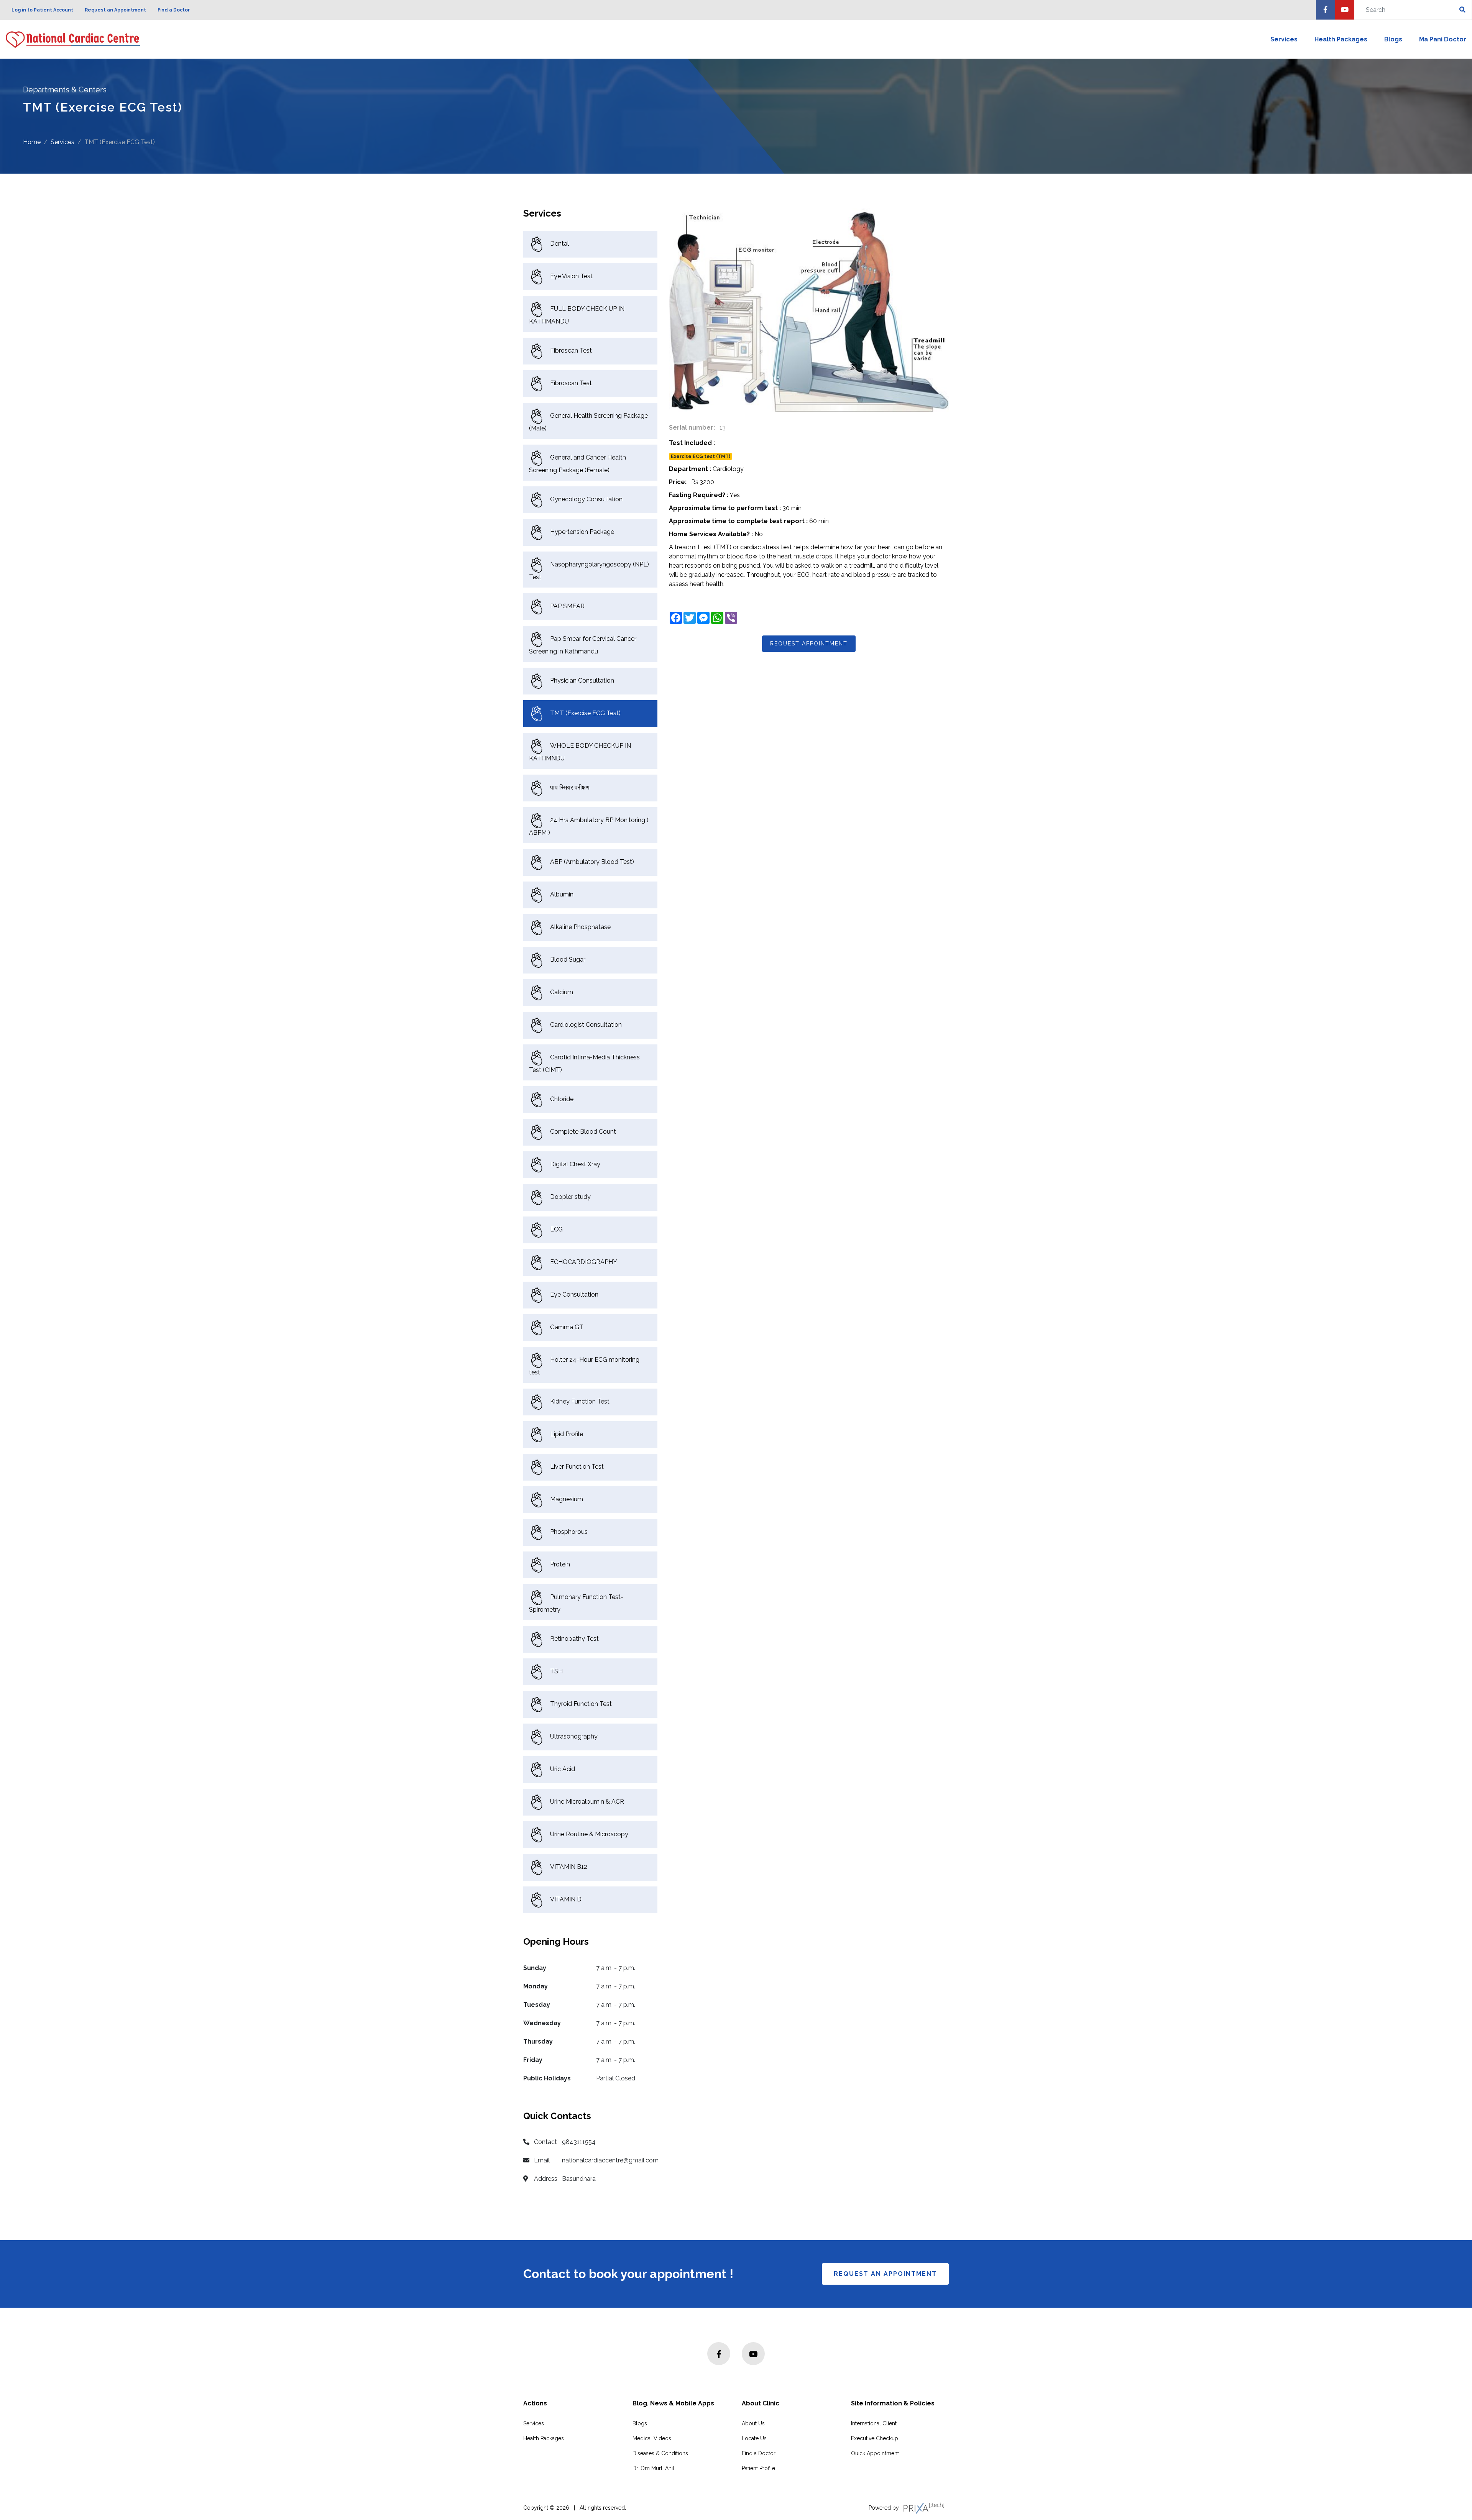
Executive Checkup (875, 2438)
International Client (874, 2423)
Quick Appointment (875, 2453)
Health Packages (1341, 39)
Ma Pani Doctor (1443, 39)
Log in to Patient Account (42, 10)
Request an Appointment (115, 10)
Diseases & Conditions (660, 2453)
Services (1284, 39)
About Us (753, 2423)
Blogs (1393, 39)
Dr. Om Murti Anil (653, 2468)
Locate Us (754, 2438)
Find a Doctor (174, 10)
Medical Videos (652, 2438)
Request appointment (809, 644)
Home (32, 142)
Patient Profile (758, 2468)
